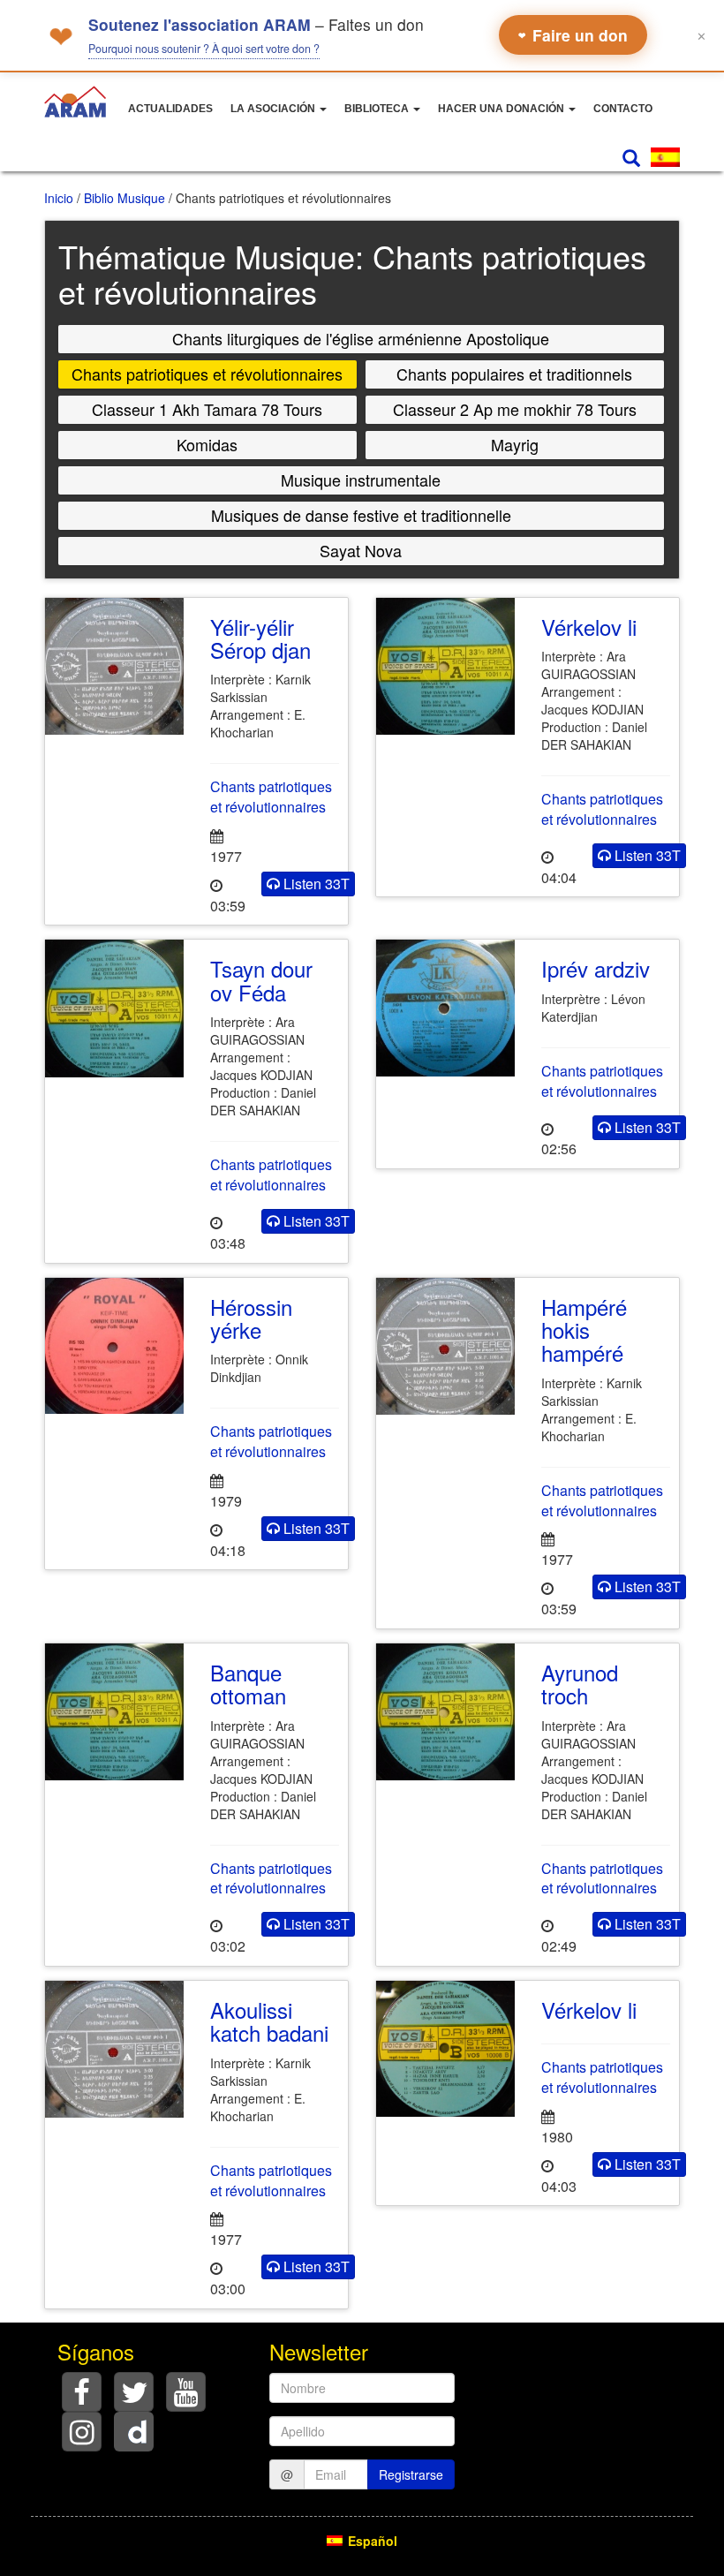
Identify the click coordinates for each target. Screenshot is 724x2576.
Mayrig (515, 444)
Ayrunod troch (580, 1684)
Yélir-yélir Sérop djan (260, 638)
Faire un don (573, 35)
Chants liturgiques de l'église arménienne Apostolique (361, 338)
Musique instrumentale (361, 480)
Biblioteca (378, 109)
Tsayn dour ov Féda (261, 980)
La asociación (274, 109)
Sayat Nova (361, 550)
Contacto (623, 109)
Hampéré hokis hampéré (584, 1330)
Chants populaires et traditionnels (514, 374)
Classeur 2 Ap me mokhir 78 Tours (515, 409)
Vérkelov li (589, 627)
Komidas (207, 444)
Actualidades (170, 109)
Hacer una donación (502, 109)
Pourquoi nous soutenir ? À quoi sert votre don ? (204, 49)
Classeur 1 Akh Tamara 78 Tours (207, 409)
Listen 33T (315, 884)
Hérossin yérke (251, 1318)
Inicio (59, 198)
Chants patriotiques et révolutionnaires (207, 374)
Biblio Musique (124, 198)
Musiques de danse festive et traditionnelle (361, 515)
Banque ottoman (248, 1684)
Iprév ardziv (596, 968)
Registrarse (411, 2474)
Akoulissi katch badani (269, 2021)
